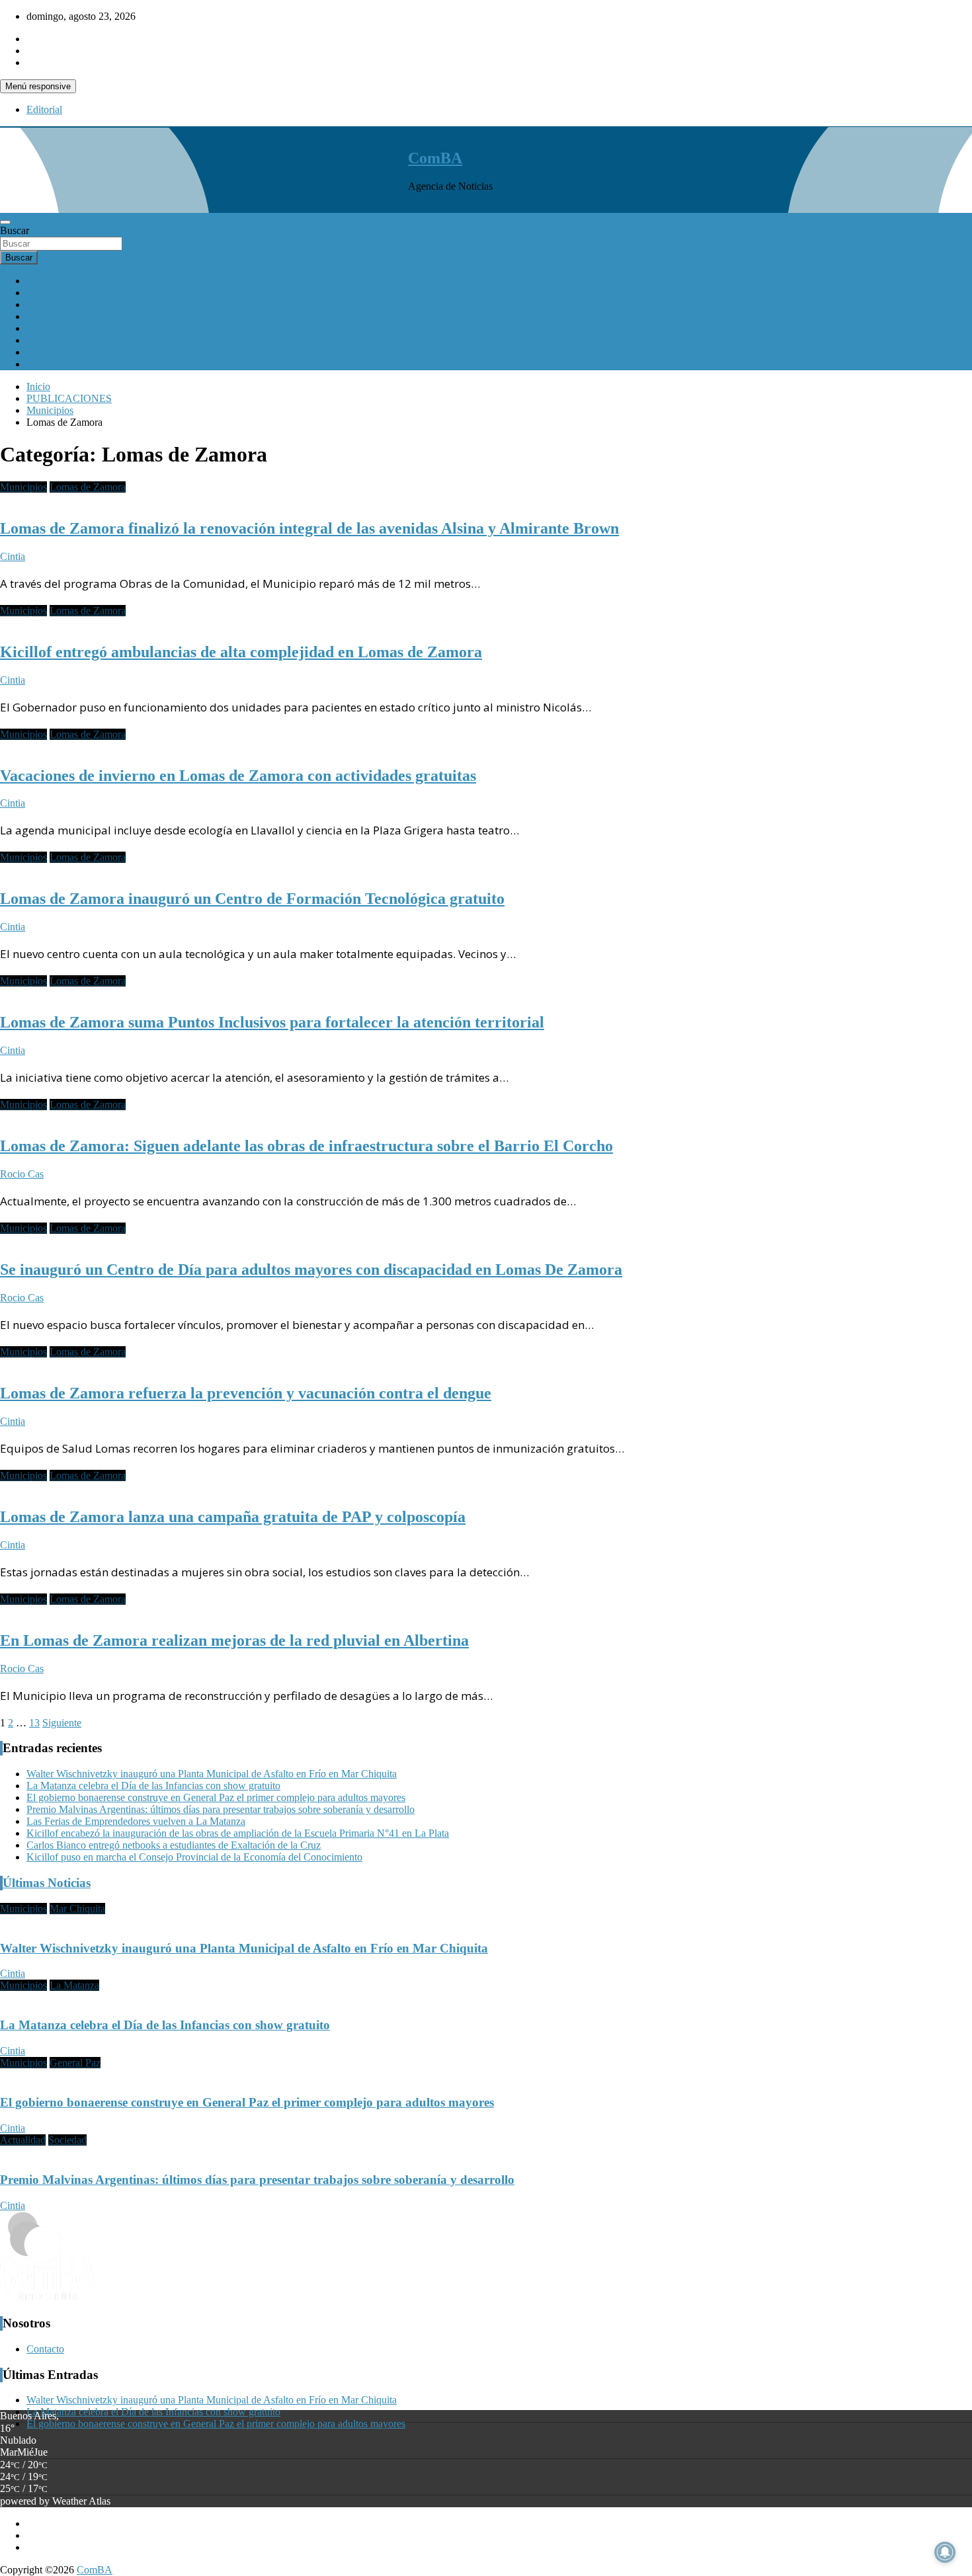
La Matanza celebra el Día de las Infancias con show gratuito (153, 1786)
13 (34, 1723)
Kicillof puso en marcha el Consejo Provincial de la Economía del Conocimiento (194, 1857)
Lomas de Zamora (88, 487)
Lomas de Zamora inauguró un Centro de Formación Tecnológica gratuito (252, 899)
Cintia (13, 556)
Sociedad (46, 316)
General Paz (75, 2063)
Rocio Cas (22, 1174)
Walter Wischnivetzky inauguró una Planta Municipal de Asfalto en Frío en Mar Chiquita (212, 1774)
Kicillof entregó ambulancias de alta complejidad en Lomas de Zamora (241, 652)
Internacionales (58, 340)
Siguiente (62, 1723)
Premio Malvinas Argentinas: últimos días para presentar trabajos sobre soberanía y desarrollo (221, 1809)
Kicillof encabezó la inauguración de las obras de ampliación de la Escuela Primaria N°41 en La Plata (238, 1833)
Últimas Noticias (47, 1883)
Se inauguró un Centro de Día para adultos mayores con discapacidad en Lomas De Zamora (311, 1269)
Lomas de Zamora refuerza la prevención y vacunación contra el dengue (246, 1393)
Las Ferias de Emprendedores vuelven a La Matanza (136, 1821)
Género (42, 364)
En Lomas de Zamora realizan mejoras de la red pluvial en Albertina (234, 1640)
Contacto (45, 2349)
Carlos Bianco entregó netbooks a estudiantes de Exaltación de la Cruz (174, 1845)
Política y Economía (68, 304)
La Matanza (74, 1985)
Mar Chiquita (77, 1909)
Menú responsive (38, 86)
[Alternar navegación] (5, 222)
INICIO (43, 281)
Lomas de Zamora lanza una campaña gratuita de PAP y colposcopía (233, 1517)
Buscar (15, 230)
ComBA (435, 158)
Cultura (42, 328)
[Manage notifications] (945, 2552)
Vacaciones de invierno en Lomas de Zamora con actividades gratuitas (238, 776)
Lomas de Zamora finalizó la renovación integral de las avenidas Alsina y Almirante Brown (309, 528)
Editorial (44, 109)
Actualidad (49, 293)
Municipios (50, 352)
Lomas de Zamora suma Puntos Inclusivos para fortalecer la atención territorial (272, 1022)
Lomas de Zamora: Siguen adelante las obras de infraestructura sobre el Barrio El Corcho (306, 1146)
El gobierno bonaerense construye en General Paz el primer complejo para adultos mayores (216, 1797)
